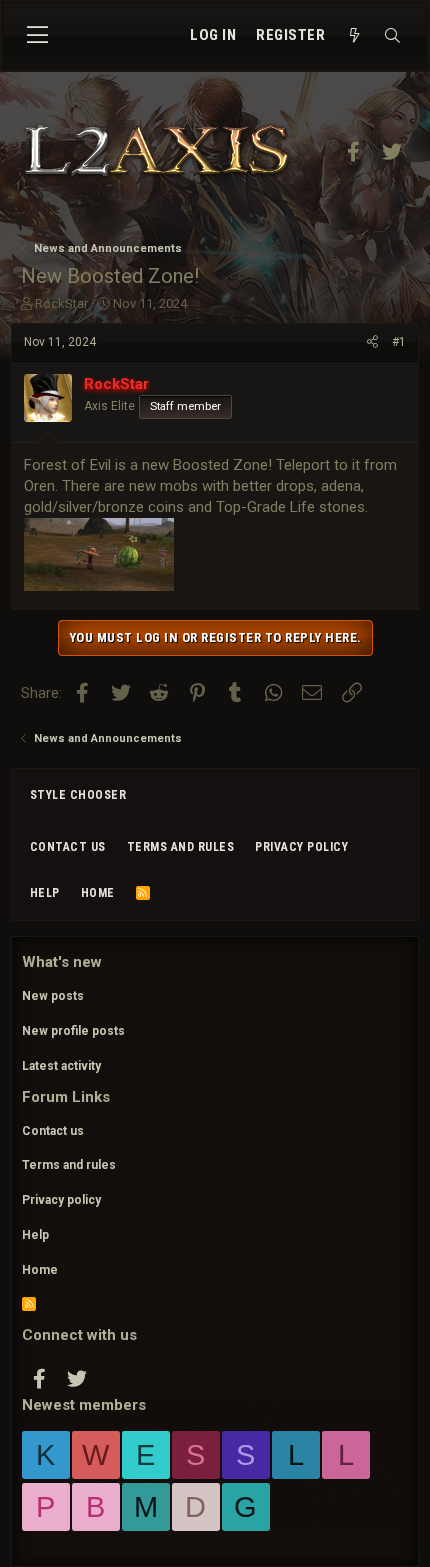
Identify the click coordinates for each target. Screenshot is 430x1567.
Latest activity (61, 1066)
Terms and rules (181, 847)
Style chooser (78, 795)
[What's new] (354, 36)
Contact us (68, 847)
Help (45, 893)
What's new (62, 962)
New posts (53, 996)
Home (98, 893)
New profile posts (73, 1031)
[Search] (392, 36)
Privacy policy (301, 847)
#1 (399, 342)
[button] (37, 36)
